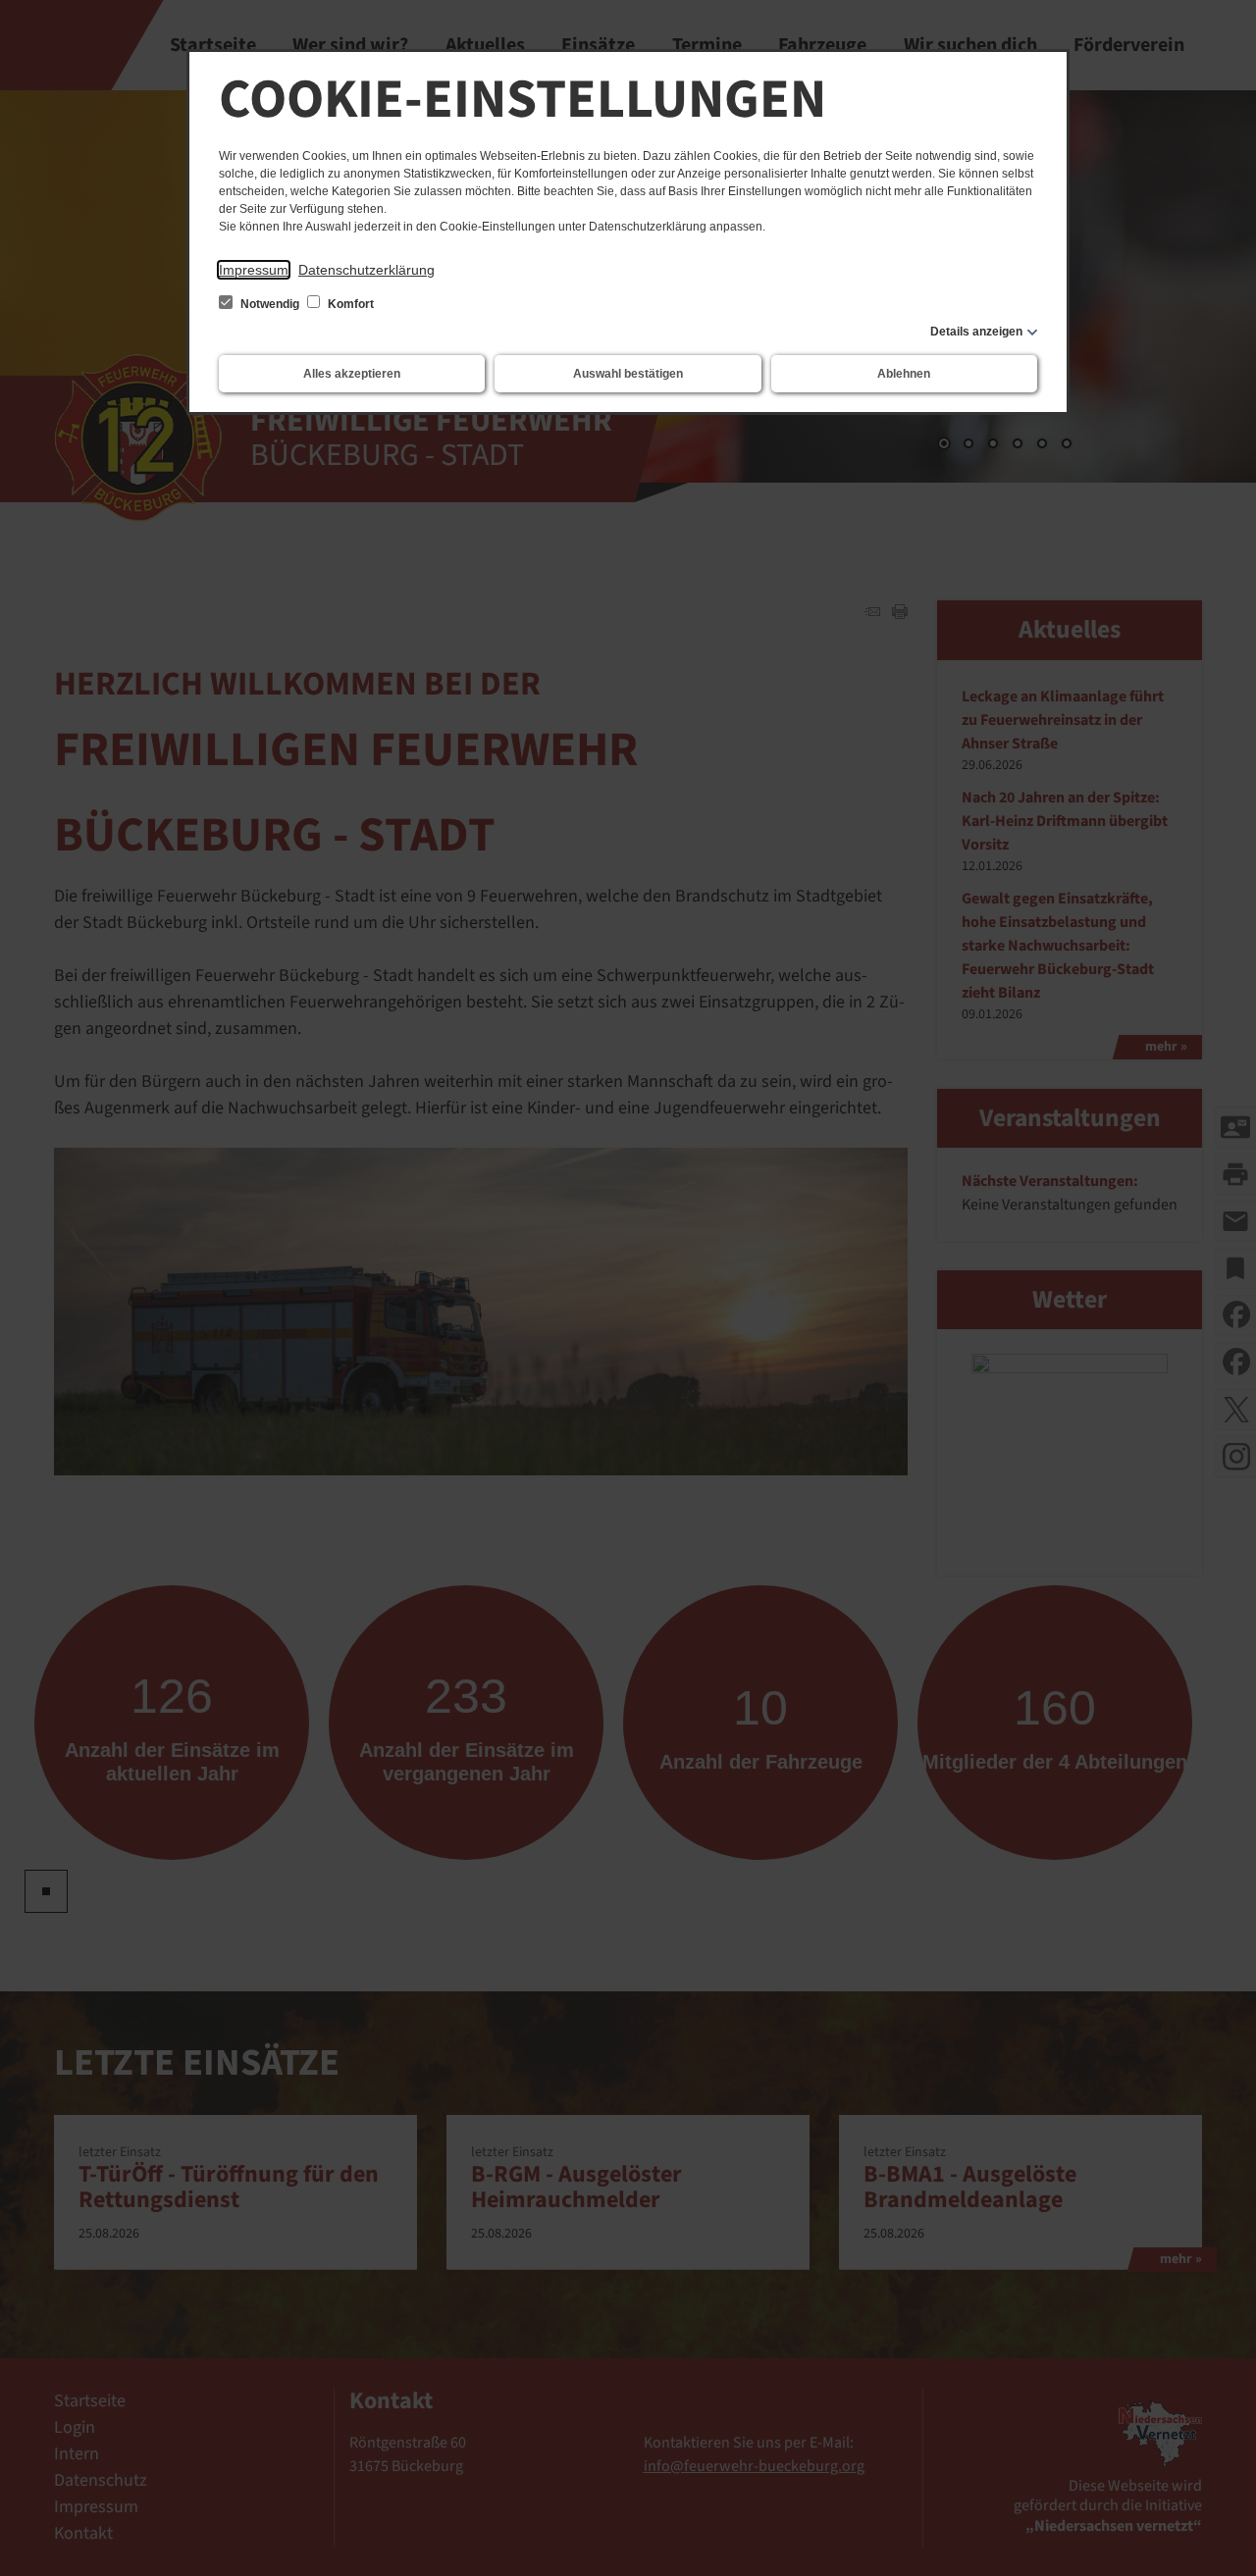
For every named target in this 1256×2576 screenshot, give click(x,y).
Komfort (349, 304)
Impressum (254, 270)
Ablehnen (904, 374)
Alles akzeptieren (352, 374)
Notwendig (270, 304)
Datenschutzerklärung (366, 270)
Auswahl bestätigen (628, 374)
